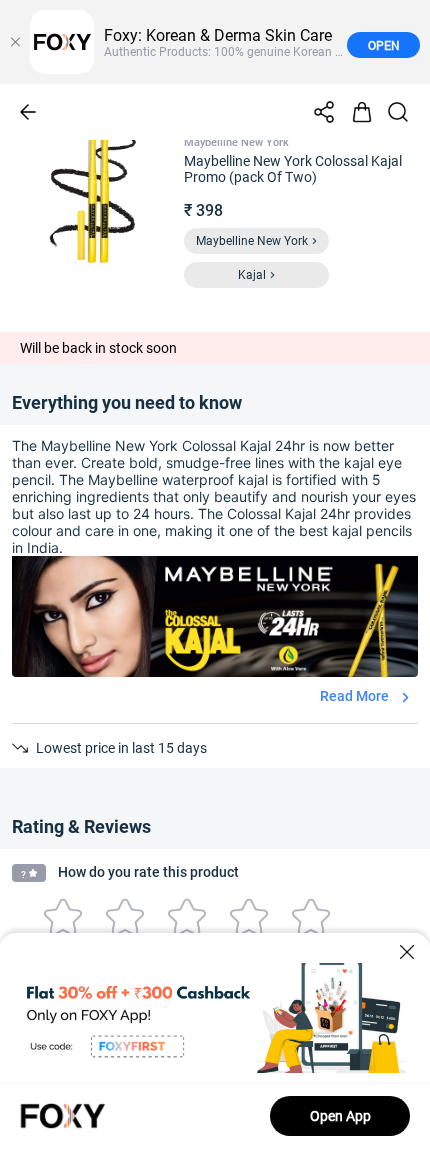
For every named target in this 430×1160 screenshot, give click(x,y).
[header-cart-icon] (362, 112)
